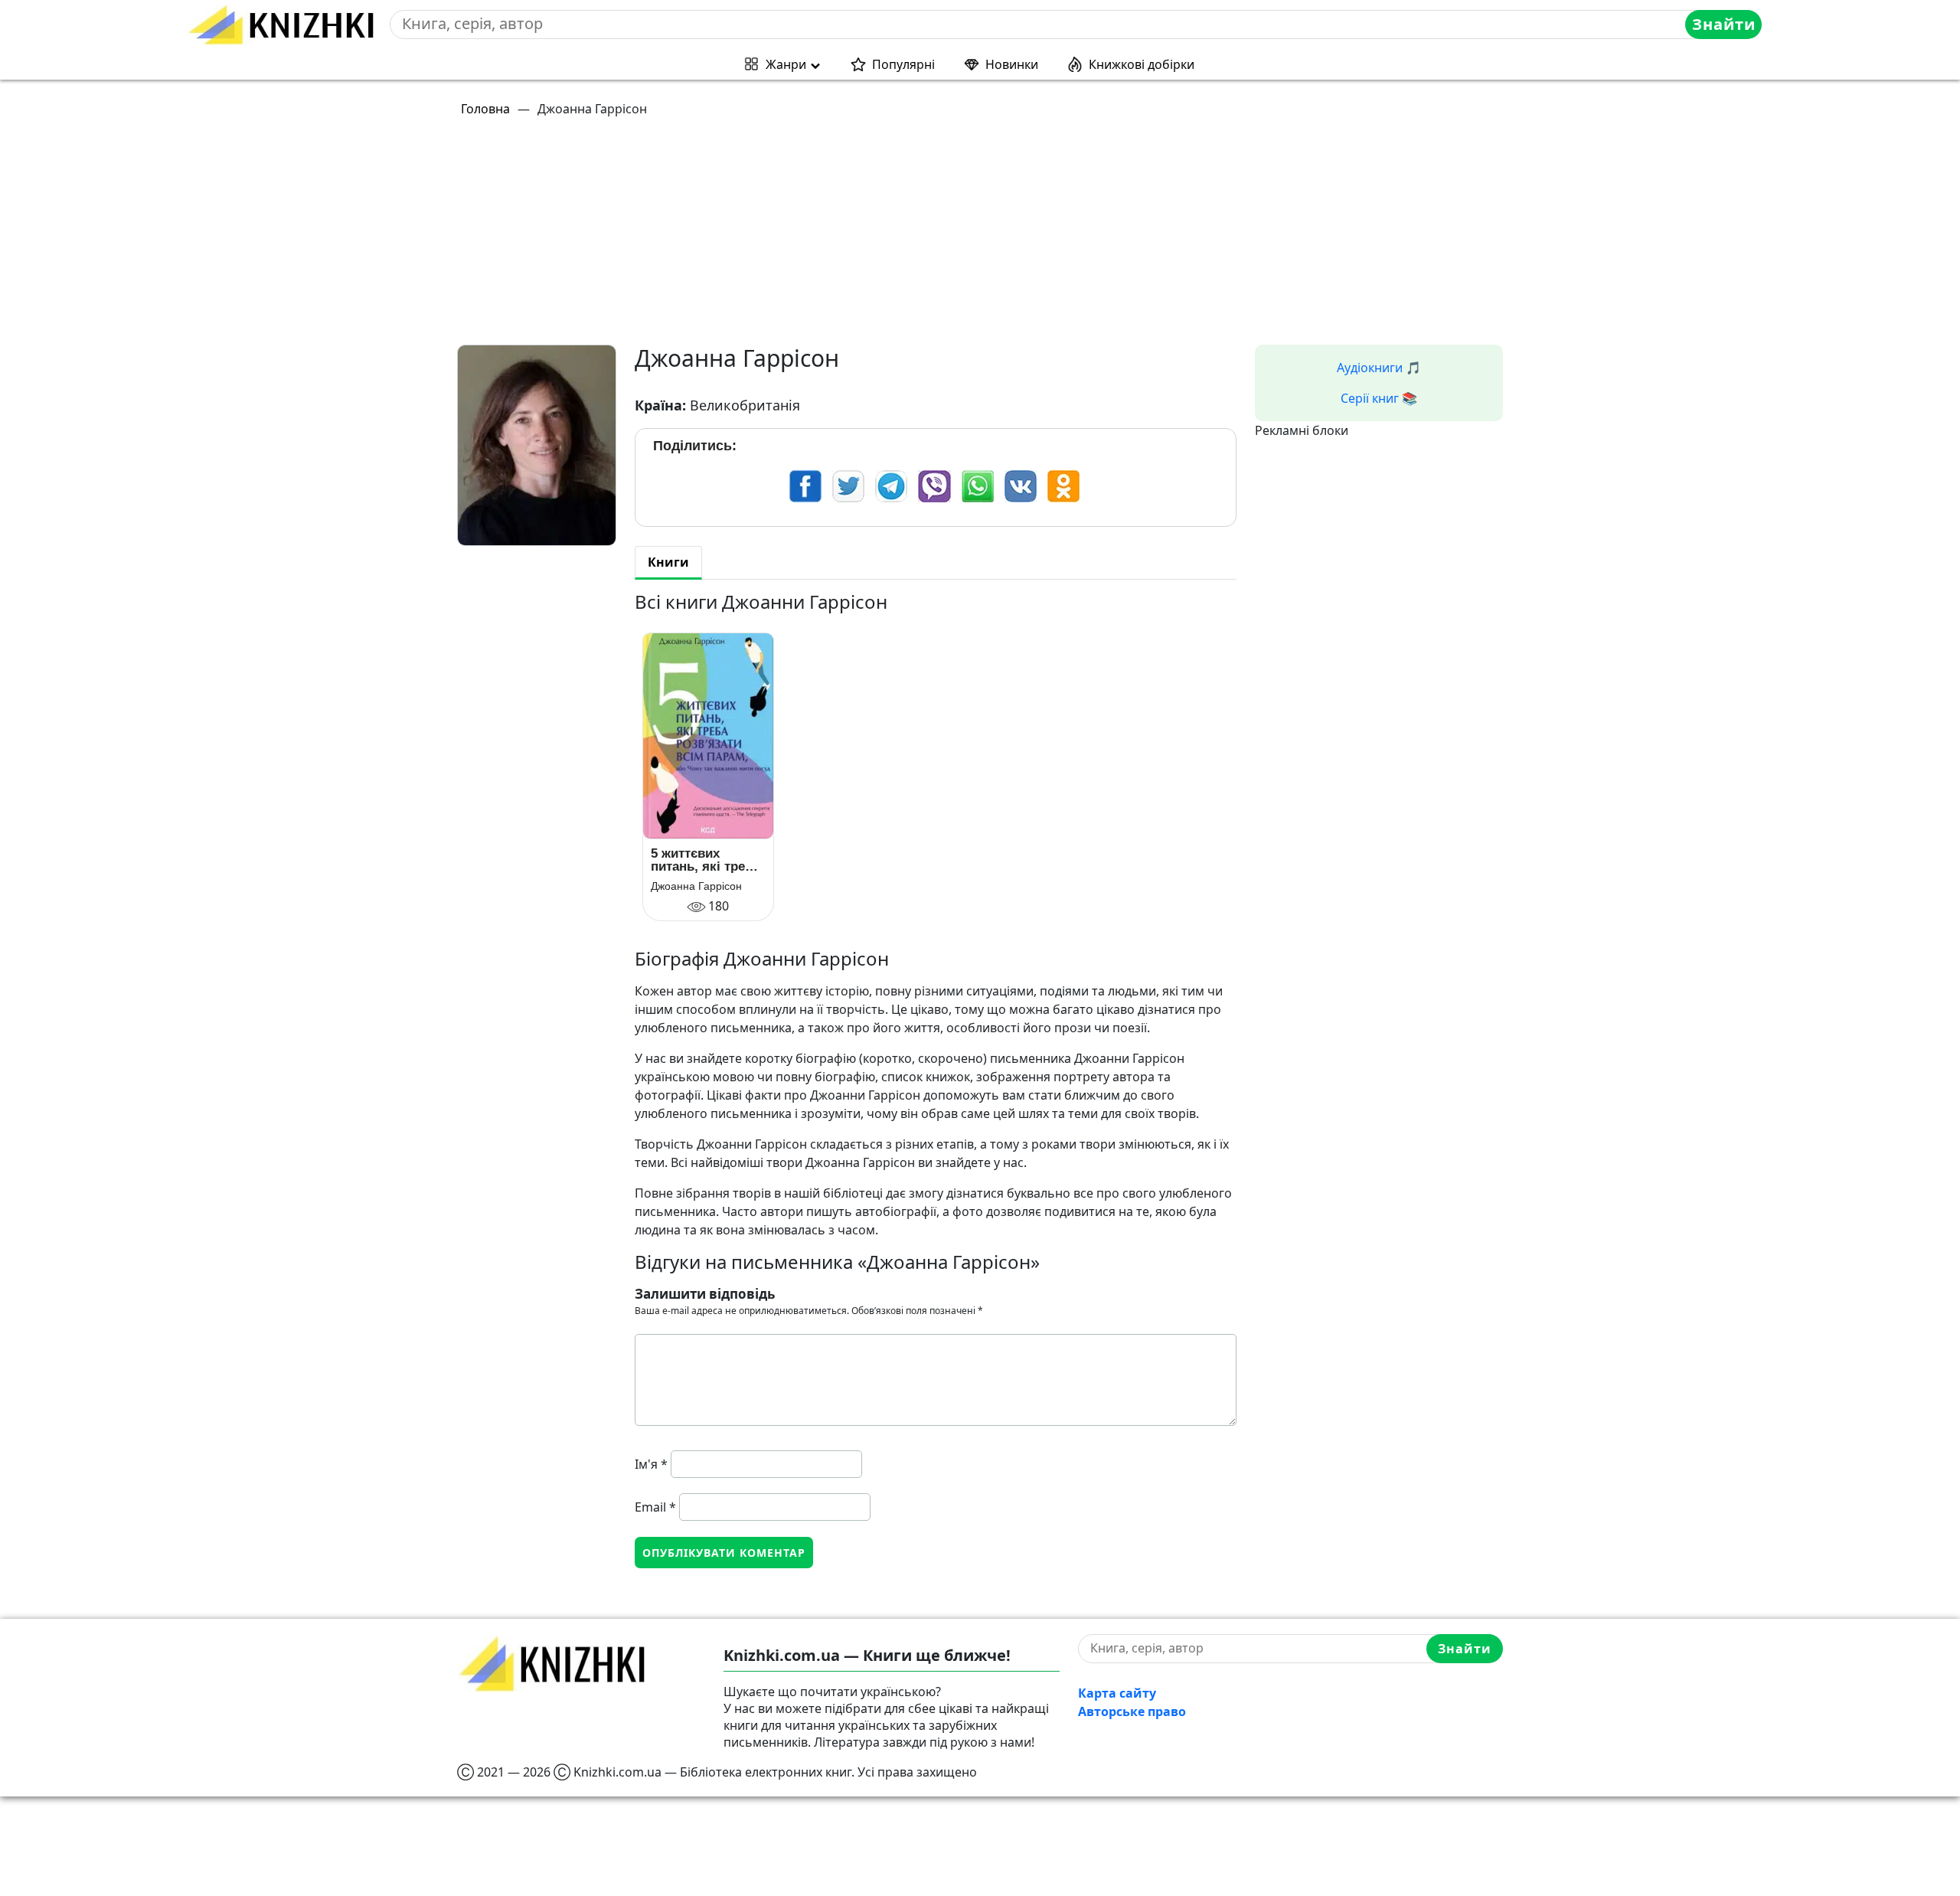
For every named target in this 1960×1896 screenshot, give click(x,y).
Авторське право (1132, 1711)
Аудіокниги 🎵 (1379, 368)
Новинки (1012, 64)
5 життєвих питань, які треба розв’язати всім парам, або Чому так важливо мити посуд (708, 860)
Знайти (1724, 24)
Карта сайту (1117, 1693)
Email (655, 1507)
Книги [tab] (668, 562)
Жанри (786, 64)
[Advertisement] (916, 237)
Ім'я (651, 1464)
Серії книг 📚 (1379, 398)
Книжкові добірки (1142, 64)
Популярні (903, 64)
